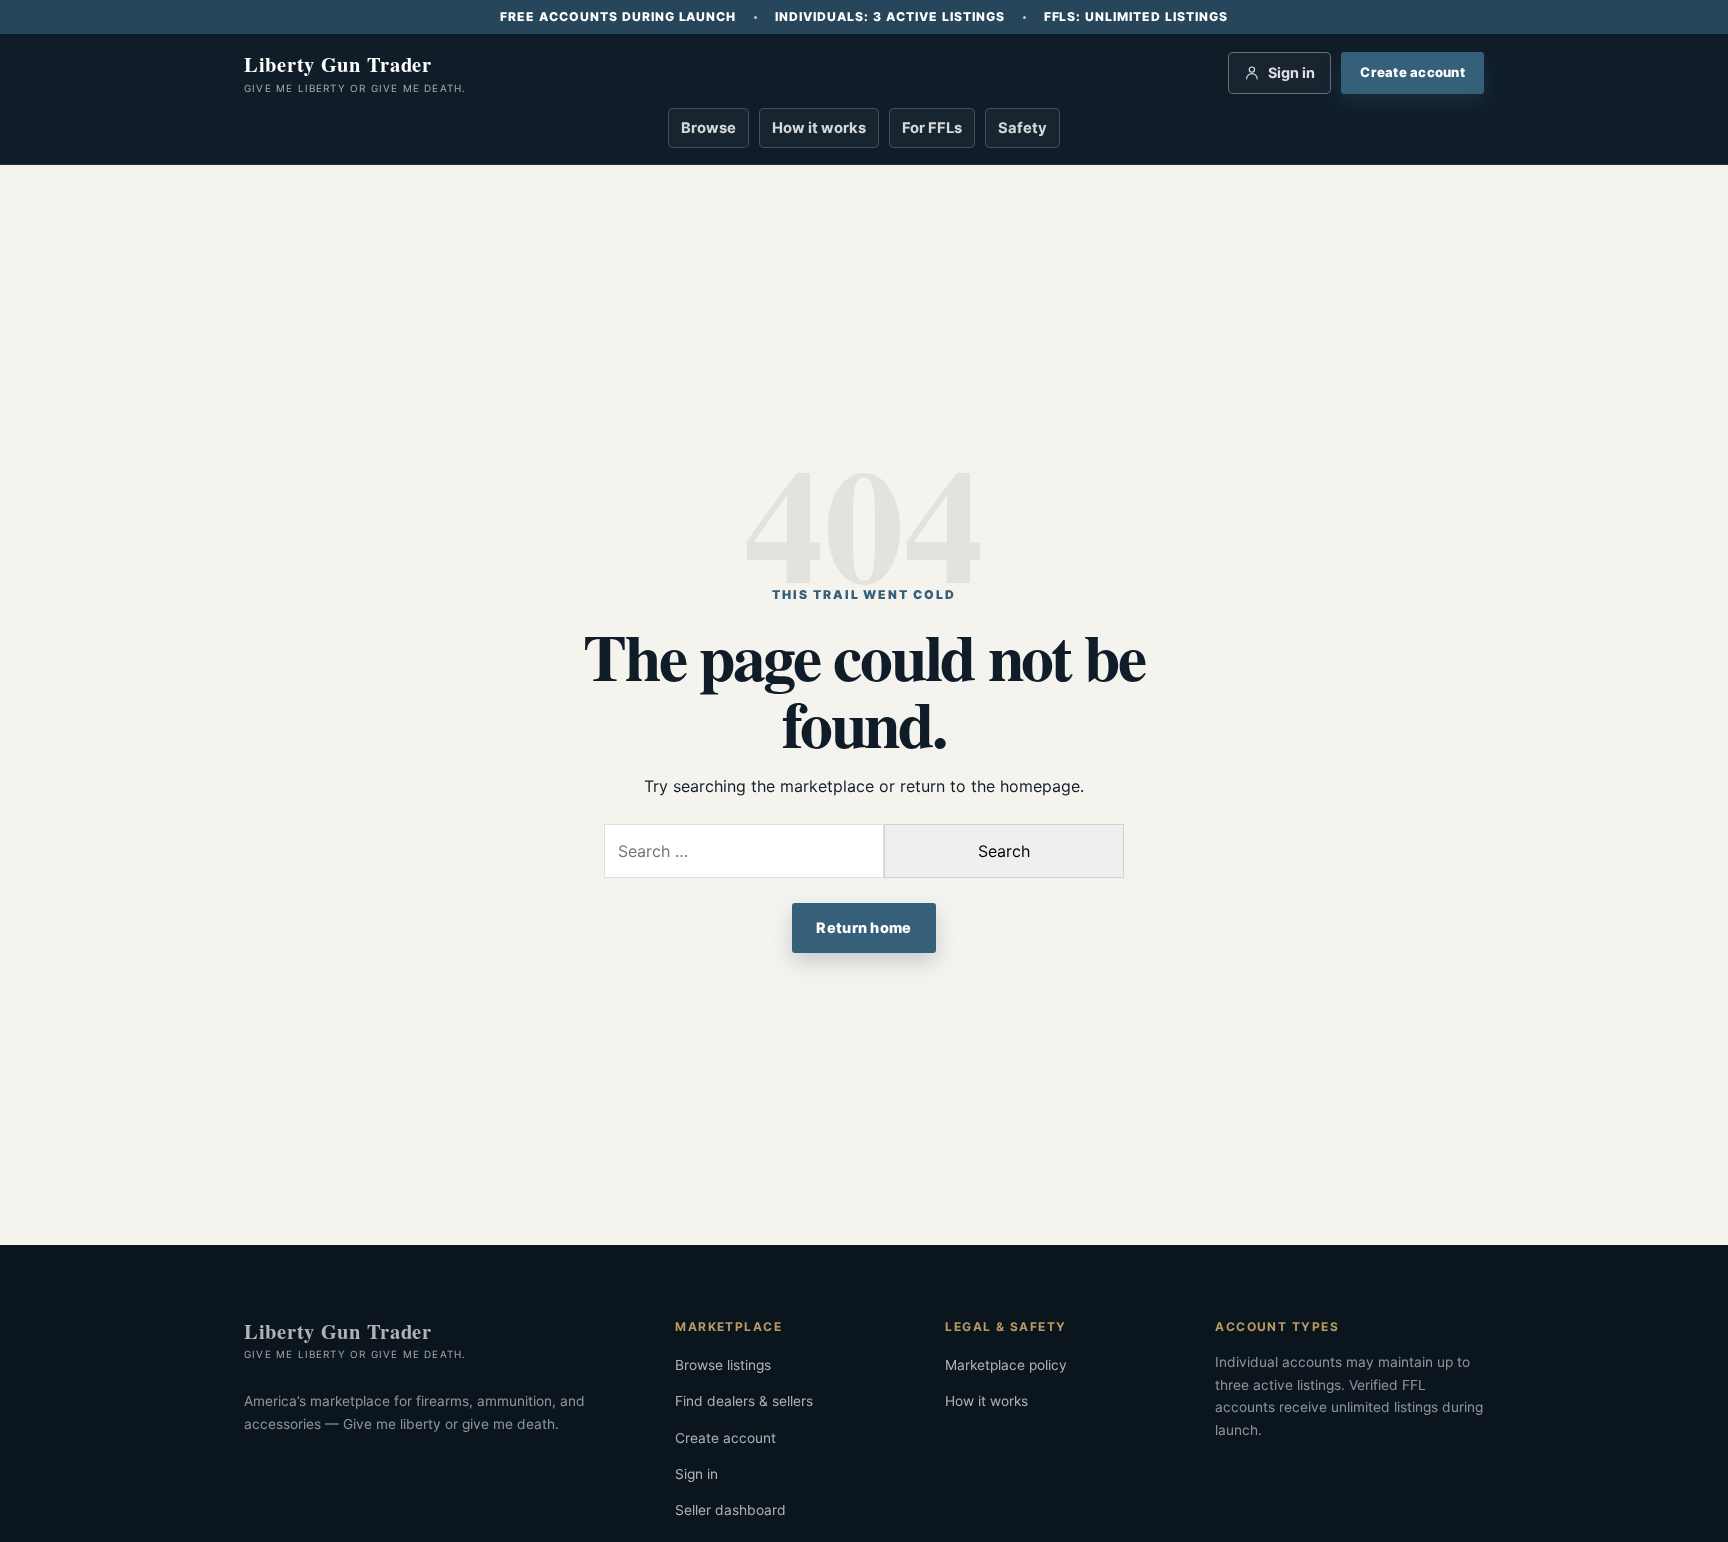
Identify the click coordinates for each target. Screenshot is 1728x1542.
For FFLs (932, 128)
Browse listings (723, 1365)
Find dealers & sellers (744, 1401)
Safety (1022, 128)
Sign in (696, 1474)
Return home (863, 927)
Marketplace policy (1006, 1365)
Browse (708, 128)
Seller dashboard (730, 1510)
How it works (819, 128)
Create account (725, 1438)
